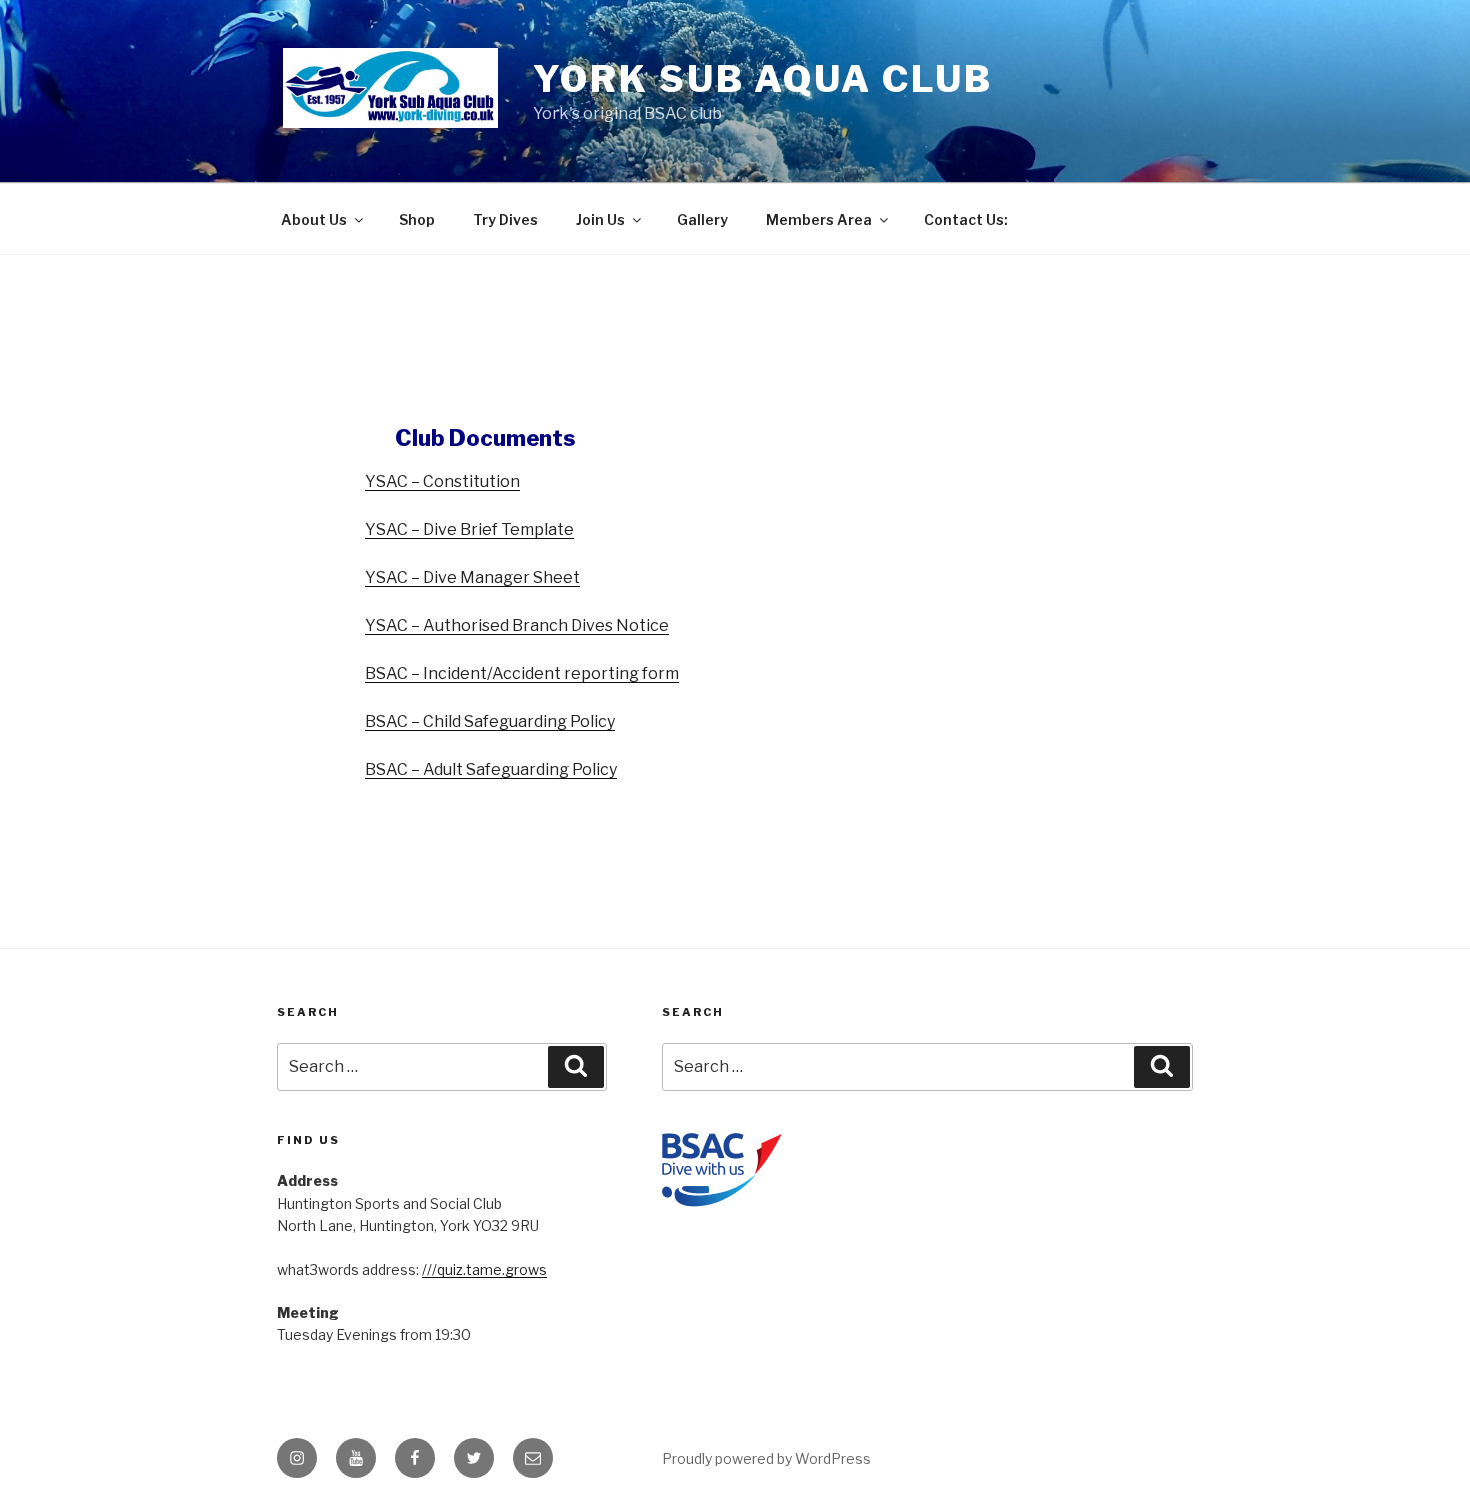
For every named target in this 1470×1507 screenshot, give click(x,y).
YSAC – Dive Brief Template (469, 529)
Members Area (819, 219)
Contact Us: (966, 219)
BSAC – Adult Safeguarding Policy (491, 769)
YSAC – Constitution (442, 481)
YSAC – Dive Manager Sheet (472, 577)
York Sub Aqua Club (763, 79)
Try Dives (505, 219)
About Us (314, 219)
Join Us (600, 219)
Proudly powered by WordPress (766, 1458)
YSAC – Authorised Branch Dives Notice (517, 625)
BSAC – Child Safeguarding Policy (490, 721)
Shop (417, 219)
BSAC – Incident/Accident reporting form (522, 673)
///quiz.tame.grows (484, 1269)
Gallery (702, 219)
